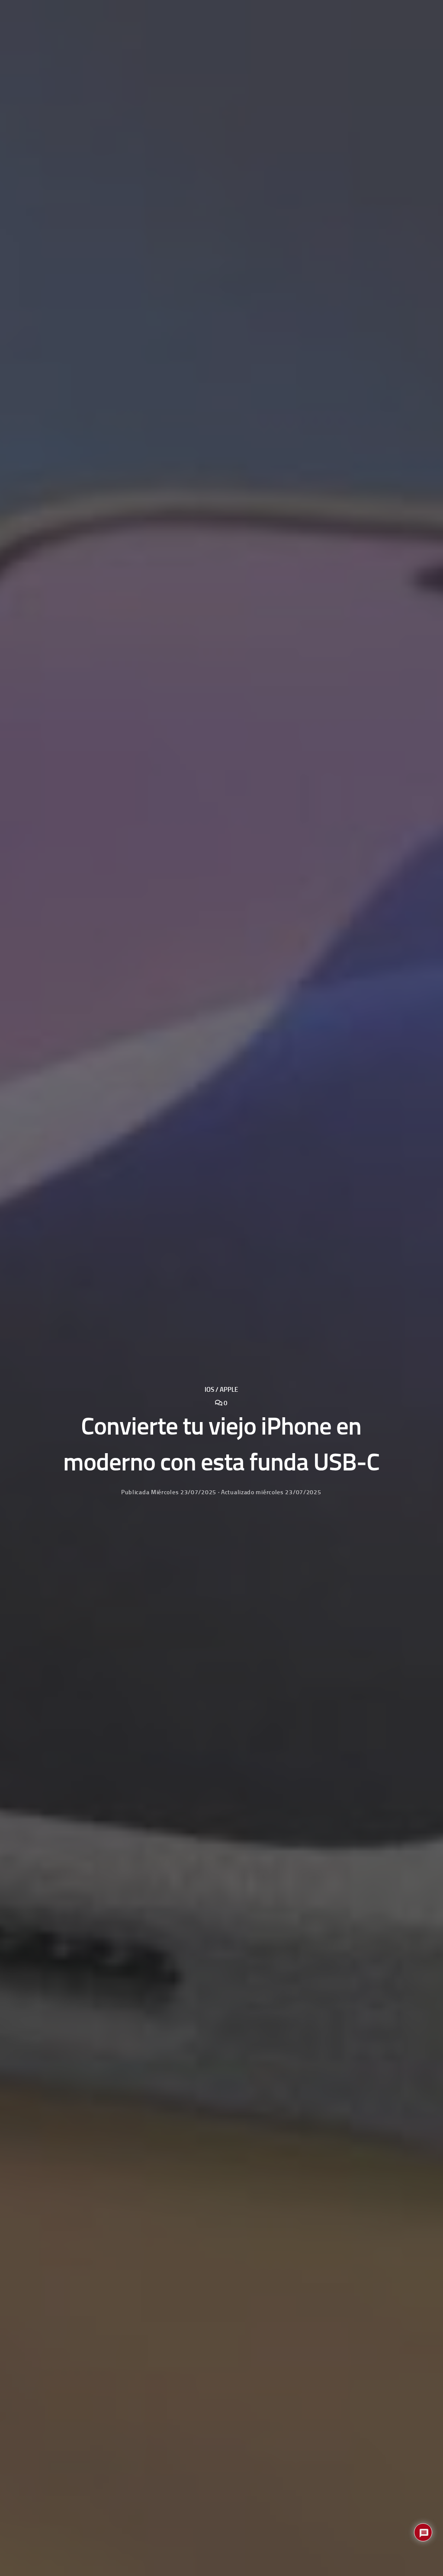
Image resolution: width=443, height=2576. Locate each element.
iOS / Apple (221, 1390)
